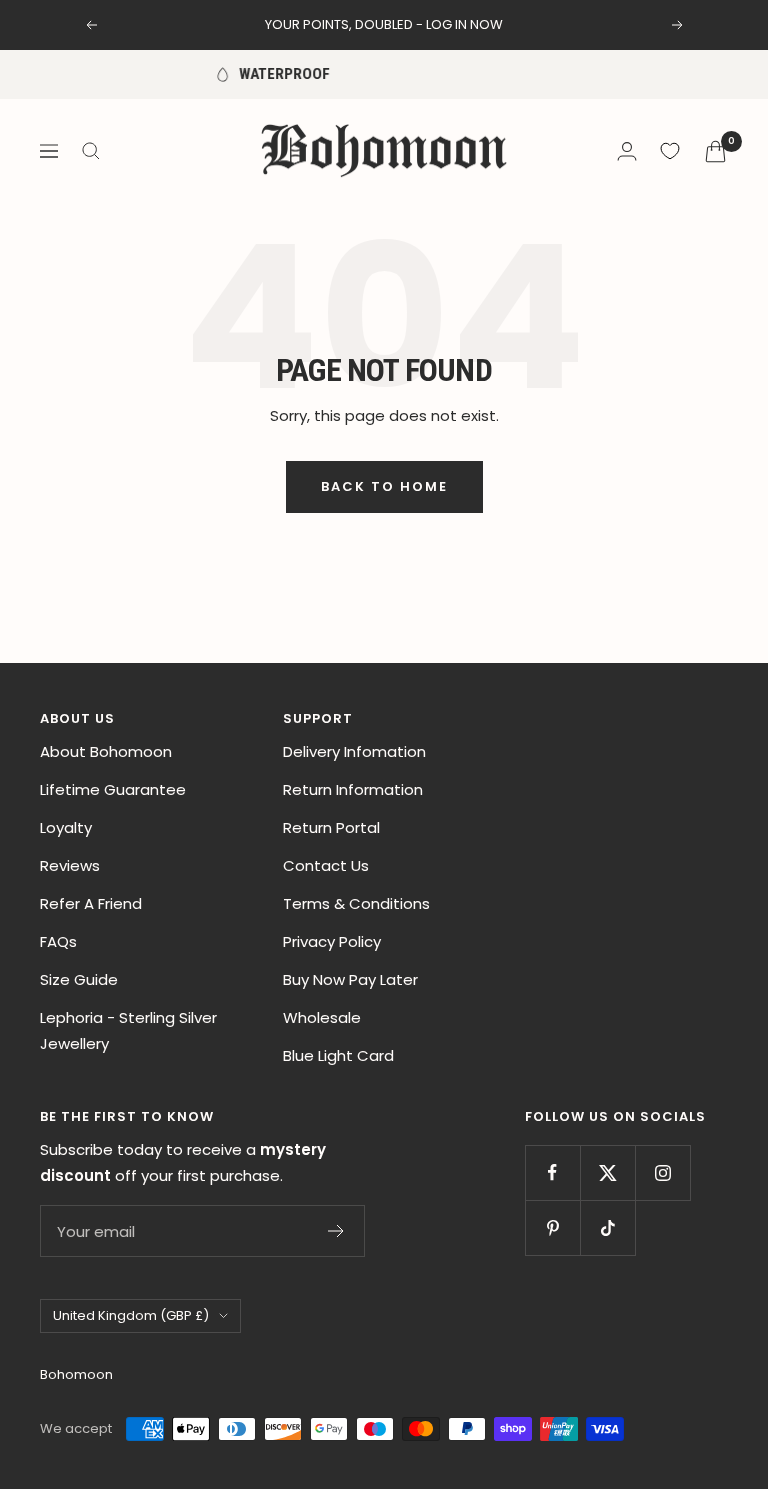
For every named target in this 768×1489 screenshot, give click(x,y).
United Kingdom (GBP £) (131, 1315)
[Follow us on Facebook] (552, 1172)
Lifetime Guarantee (113, 789)
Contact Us (326, 865)
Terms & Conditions (356, 903)
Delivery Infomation (354, 751)
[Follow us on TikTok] (607, 1227)
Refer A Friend (91, 903)
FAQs (58, 941)
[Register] (336, 1231)
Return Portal (331, 827)
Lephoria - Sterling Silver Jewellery (128, 1030)
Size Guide (79, 979)
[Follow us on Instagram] (662, 1172)
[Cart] (715, 151)
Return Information (353, 789)
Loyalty (66, 827)
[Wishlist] (670, 151)
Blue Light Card (338, 1055)
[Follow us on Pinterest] (552, 1227)
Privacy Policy (332, 941)
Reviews (70, 865)
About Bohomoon (106, 751)
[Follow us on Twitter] (607, 1172)
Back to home (384, 486)
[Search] (91, 151)
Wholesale (322, 1017)
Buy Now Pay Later (350, 979)
